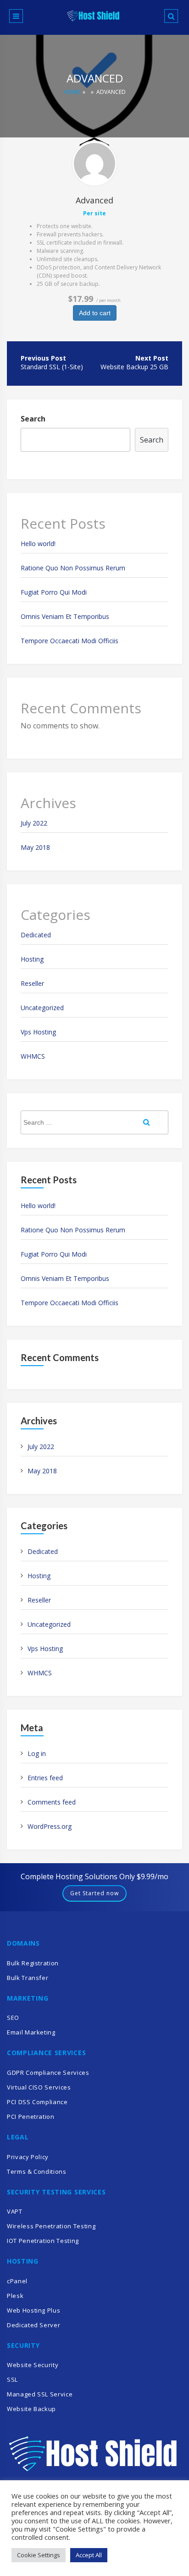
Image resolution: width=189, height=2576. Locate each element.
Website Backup (31, 2409)
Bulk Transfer (28, 1978)
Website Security (33, 2365)
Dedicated (36, 935)
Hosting (32, 959)
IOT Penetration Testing (43, 2241)
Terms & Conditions (37, 2171)
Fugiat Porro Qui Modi (54, 592)
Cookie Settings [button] (39, 2555)
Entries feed (45, 1778)
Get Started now (94, 1893)
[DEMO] (94, 164)
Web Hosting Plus (33, 2310)
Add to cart (95, 313)
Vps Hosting (38, 1032)
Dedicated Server (33, 2325)
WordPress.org (50, 1826)
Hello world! (38, 544)
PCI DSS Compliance (37, 2102)
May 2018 (35, 847)
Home (72, 92)
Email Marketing (31, 2032)
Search (33, 419)
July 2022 (34, 823)
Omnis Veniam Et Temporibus (65, 616)
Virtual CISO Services (39, 2087)
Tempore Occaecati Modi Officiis (69, 641)
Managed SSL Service (40, 2394)
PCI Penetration (31, 2117)
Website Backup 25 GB (134, 367)
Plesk (15, 2296)
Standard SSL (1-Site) (52, 367)
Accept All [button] (89, 2555)
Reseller (32, 983)
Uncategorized (42, 1008)
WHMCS (33, 1056)
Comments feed (52, 1802)
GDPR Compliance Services (48, 2073)
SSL (12, 2379)
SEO (13, 2018)
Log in (37, 1753)
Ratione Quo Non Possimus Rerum (73, 568)
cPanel (17, 2281)
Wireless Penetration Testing (51, 2226)
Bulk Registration (33, 1963)
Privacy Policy (28, 2157)
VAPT (15, 2211)
